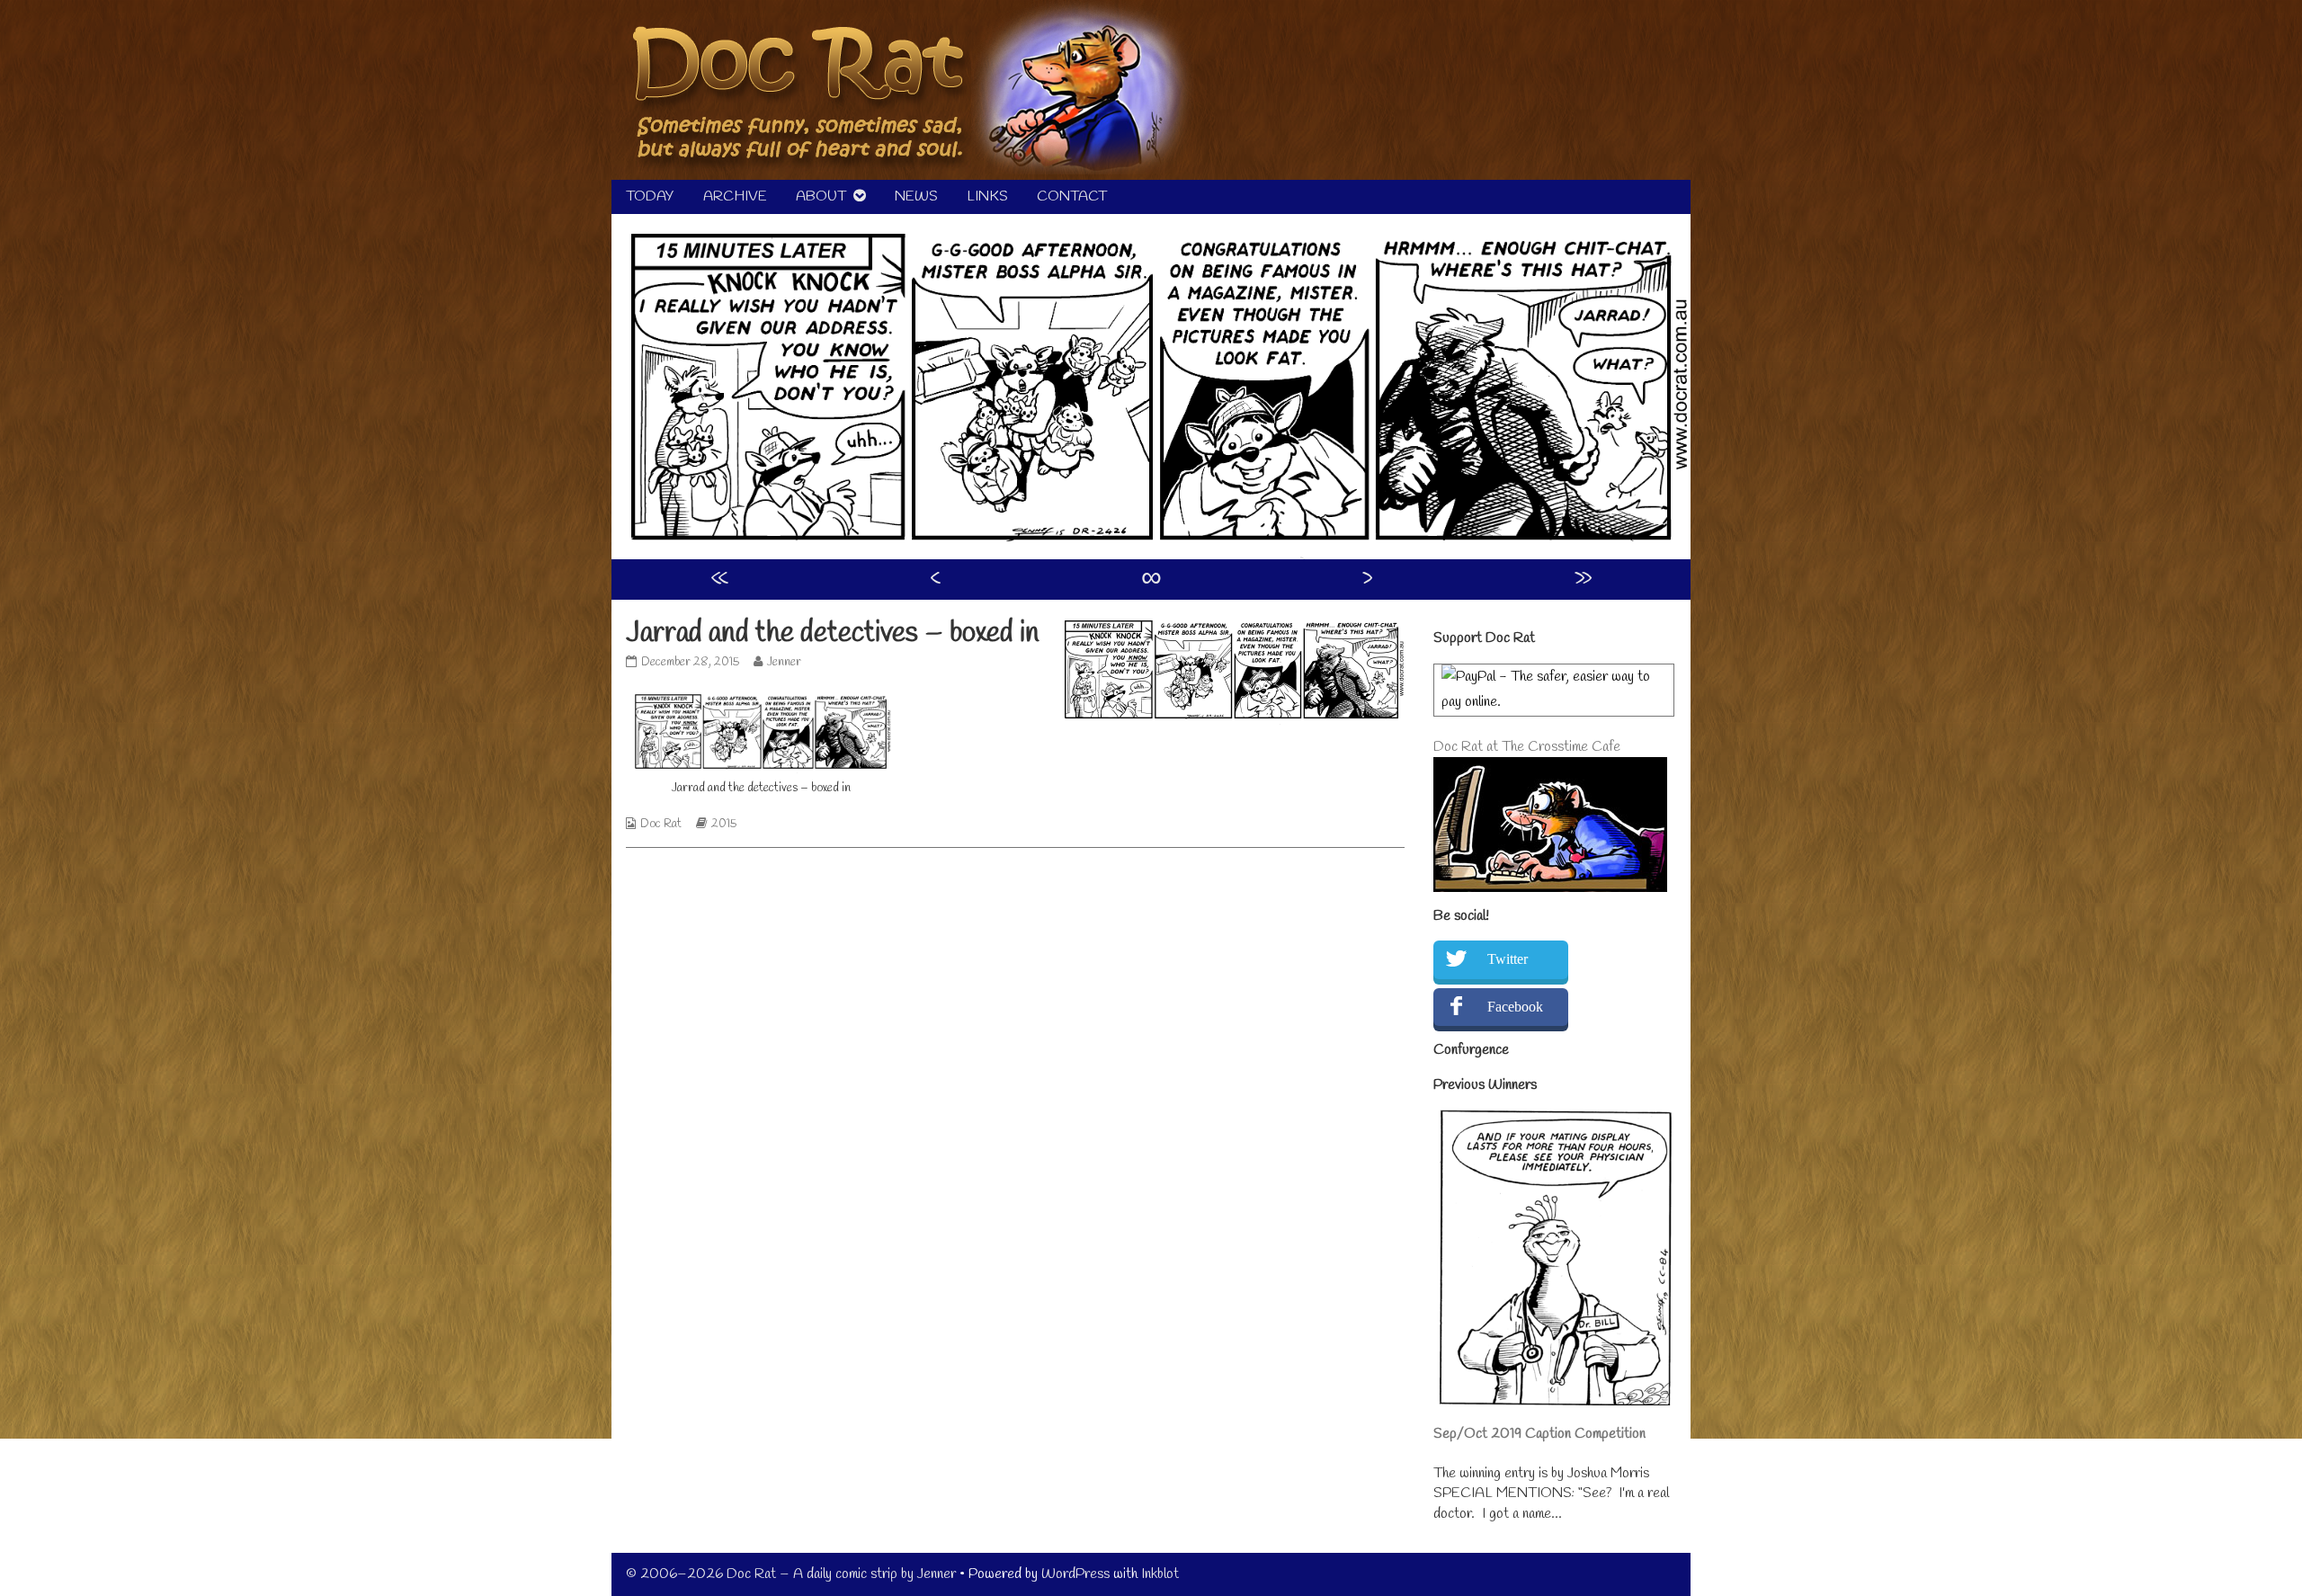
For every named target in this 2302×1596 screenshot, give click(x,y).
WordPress (1075, 1574)
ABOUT (821, 196)
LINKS (987, 196)
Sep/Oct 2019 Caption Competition (1539, 1434)
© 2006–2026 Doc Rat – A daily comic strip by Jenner (791, 1574)
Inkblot (1160, 1574)
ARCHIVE (735, 196)
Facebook (1515, 1007)
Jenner (784, 662)
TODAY (650, 196)
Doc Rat (661, 824)
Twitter (1508, 959)
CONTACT (1072, 196)
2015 (724, 824)
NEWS (916, 196)
